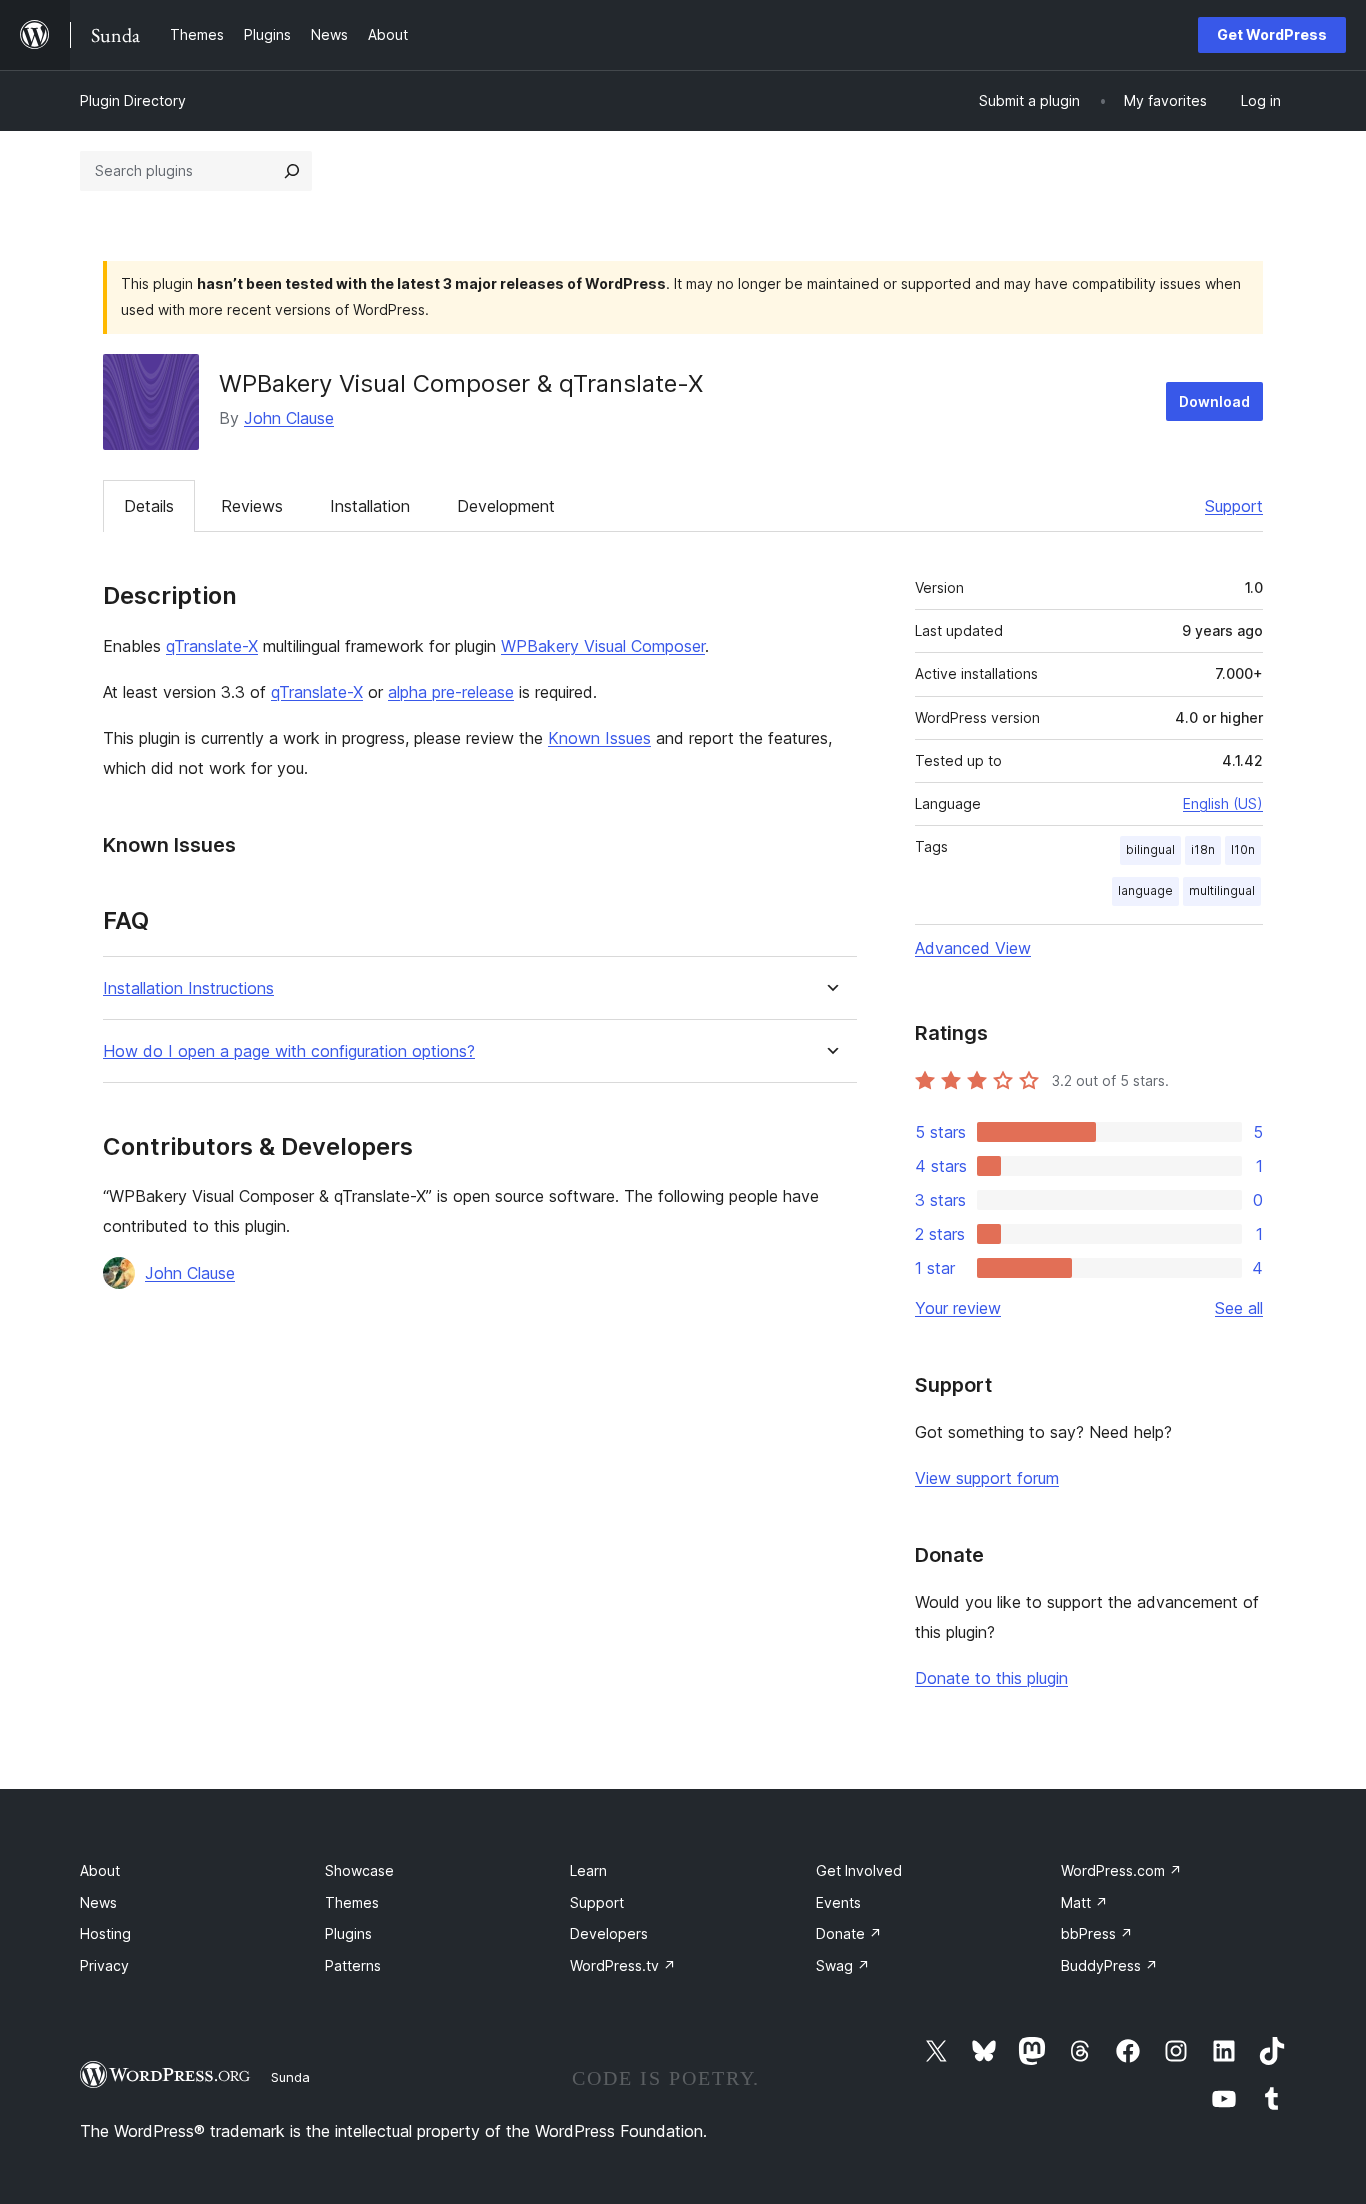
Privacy (104, 1965)
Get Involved (859, 1870)
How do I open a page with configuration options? (289, 1051)
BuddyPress (1109, 1965)
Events (838, 1902)
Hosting (105, 1933)
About (100, 1870)
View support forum (987, 1478)
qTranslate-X (212, 646)
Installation (370, 506)
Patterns (353, 1965)
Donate (849, 1933)
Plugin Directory (133, 100)
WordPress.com (1121, 1870)
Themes (352, 1902)
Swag (843, 1965)
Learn (588, 1870)
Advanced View (973, 948)
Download (1214, 401)
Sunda (290, 2077)
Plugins (348, 1933)
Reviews (252, 506)
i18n (1203, 849)
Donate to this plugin (991, 1678)
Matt (1084, 1902)
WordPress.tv (623, 1965)
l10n (1243, 849)
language (1145, 890)
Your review (958, 1308)
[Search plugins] (292, 171)
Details (149, 506)
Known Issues (599, 738)
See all (1239, 1308)
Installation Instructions (188, 988)
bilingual (1150, 849)
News (98, 1902)
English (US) (1223, 803)
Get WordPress (1272, 34)
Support (1234, 506)
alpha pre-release (451, 692)
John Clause (289, 418)
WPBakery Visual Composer (603, 646)
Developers (609, 1933)
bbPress (1097, 1933)
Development (506, 506)
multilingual (1222, 890)
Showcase (359, 1870)
